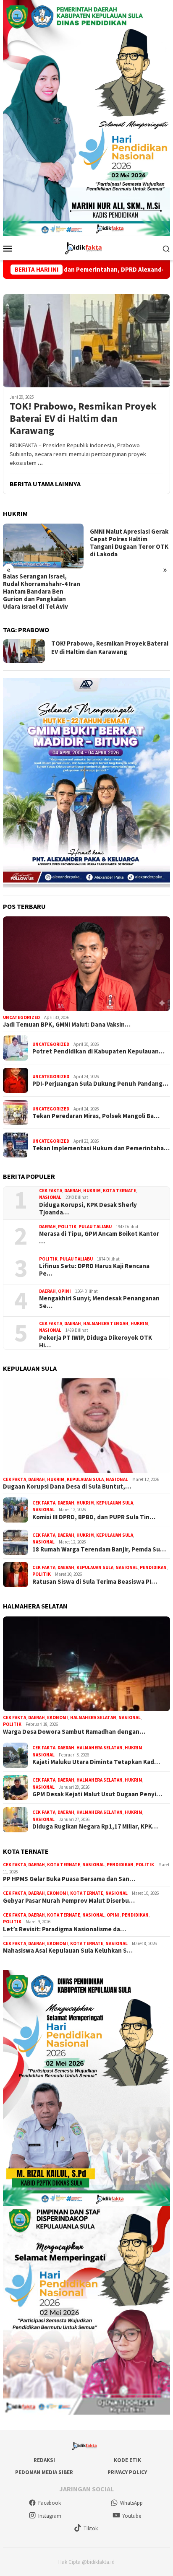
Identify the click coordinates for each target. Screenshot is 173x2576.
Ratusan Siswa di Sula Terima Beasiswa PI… (95, 1582)
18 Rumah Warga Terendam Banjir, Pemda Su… (99, 1549)
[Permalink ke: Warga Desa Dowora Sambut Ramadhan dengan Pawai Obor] (86, 1664)
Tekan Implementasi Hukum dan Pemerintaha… (101, 1148)
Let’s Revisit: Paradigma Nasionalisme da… (64, 1929)
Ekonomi (58, 1717)
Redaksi (44, 2460)
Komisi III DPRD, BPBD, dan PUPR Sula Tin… (94, 1517)
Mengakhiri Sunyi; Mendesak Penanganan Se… (99, 1302)
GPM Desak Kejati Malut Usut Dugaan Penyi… (97, 1794)
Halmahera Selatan (93, 1717)
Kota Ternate (119, 1191)
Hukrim (92, 1191)
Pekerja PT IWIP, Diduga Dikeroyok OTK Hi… (96, 1341)
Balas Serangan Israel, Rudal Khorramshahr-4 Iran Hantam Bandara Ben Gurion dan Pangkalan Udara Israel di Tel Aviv (42, 591)
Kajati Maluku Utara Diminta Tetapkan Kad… (96, 1762)
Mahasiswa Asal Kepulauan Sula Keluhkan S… (68, 1951)
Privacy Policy (127, 2472)
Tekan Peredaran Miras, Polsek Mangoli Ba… (96, 1116)
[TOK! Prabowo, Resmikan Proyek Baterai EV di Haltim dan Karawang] (86, 341)
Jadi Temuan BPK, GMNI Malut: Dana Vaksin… (67, 1025)
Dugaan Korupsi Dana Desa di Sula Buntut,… (67, 1486)
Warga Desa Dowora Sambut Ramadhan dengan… (74, 1732)
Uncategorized (21, 1017)
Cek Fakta (51, 1191)
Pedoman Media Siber (44, 2472)
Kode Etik (127, 2460)
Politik (67, 1227)
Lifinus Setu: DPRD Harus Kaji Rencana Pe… (94, 1270)
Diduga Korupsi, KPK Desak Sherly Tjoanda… (88, 1209)
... (40, 463)
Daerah (73, 1191)
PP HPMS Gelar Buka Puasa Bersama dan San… (69, 1879)
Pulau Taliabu (95, 1227)
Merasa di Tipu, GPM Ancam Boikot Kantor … (99, 1237)
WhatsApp (131, 2503)
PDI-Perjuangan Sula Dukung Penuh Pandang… (100, 1084)
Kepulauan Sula (85, 1479)
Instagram (50, 2516)
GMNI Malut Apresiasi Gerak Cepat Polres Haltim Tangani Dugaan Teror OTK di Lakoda (129, 543)
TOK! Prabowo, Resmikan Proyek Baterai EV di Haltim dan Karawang (83, 418)
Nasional (50, 1197)
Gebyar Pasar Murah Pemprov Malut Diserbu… (69, 1901)
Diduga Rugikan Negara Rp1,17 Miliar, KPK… (95, 1826)
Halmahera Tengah (106, 1323)
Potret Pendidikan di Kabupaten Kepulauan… (98, 1051)
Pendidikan (153, 1567)
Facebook (50, 2503)
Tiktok (91, 2528)
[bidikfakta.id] (86, 247)
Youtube (132, 2516)
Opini (64, 1291)
